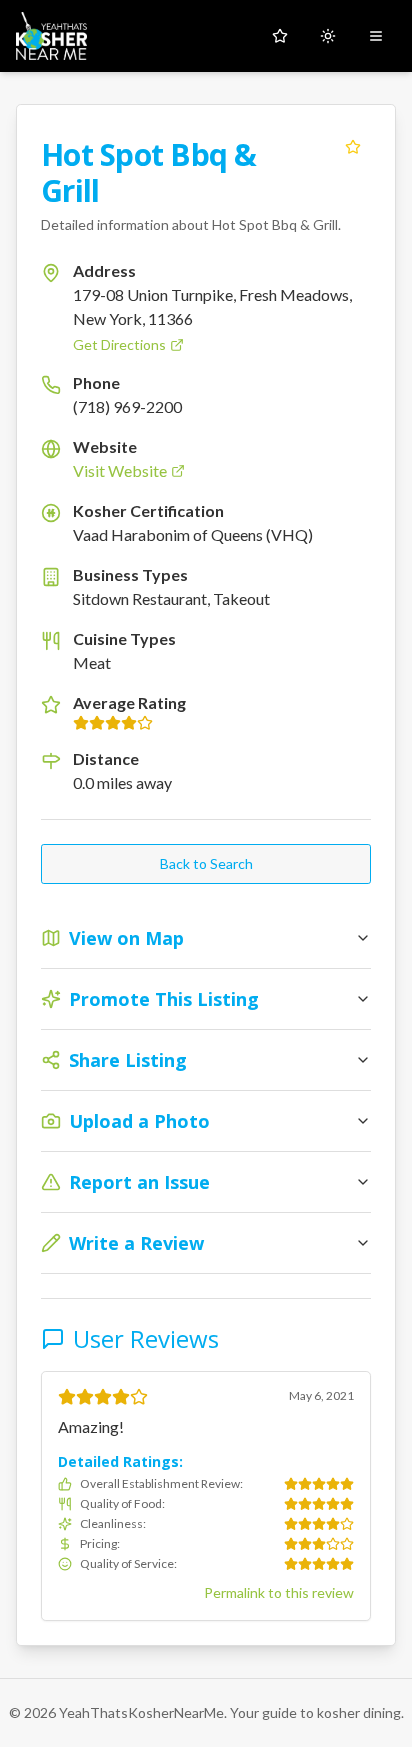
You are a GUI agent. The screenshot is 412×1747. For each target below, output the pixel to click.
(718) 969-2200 (127, 406)
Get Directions (119, 344)
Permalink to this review (279, 1592)
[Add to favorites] (353, 147)
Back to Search (206, 863)
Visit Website (120, 470)
